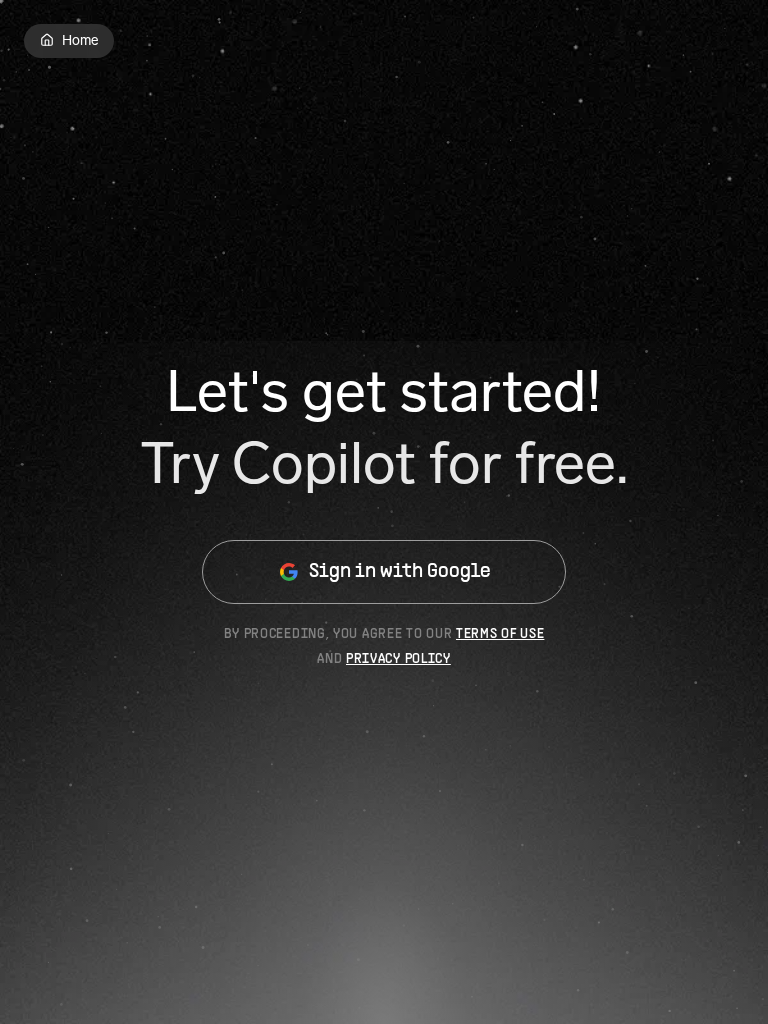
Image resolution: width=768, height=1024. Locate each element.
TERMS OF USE (500, 634)
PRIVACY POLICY (398, 659)
